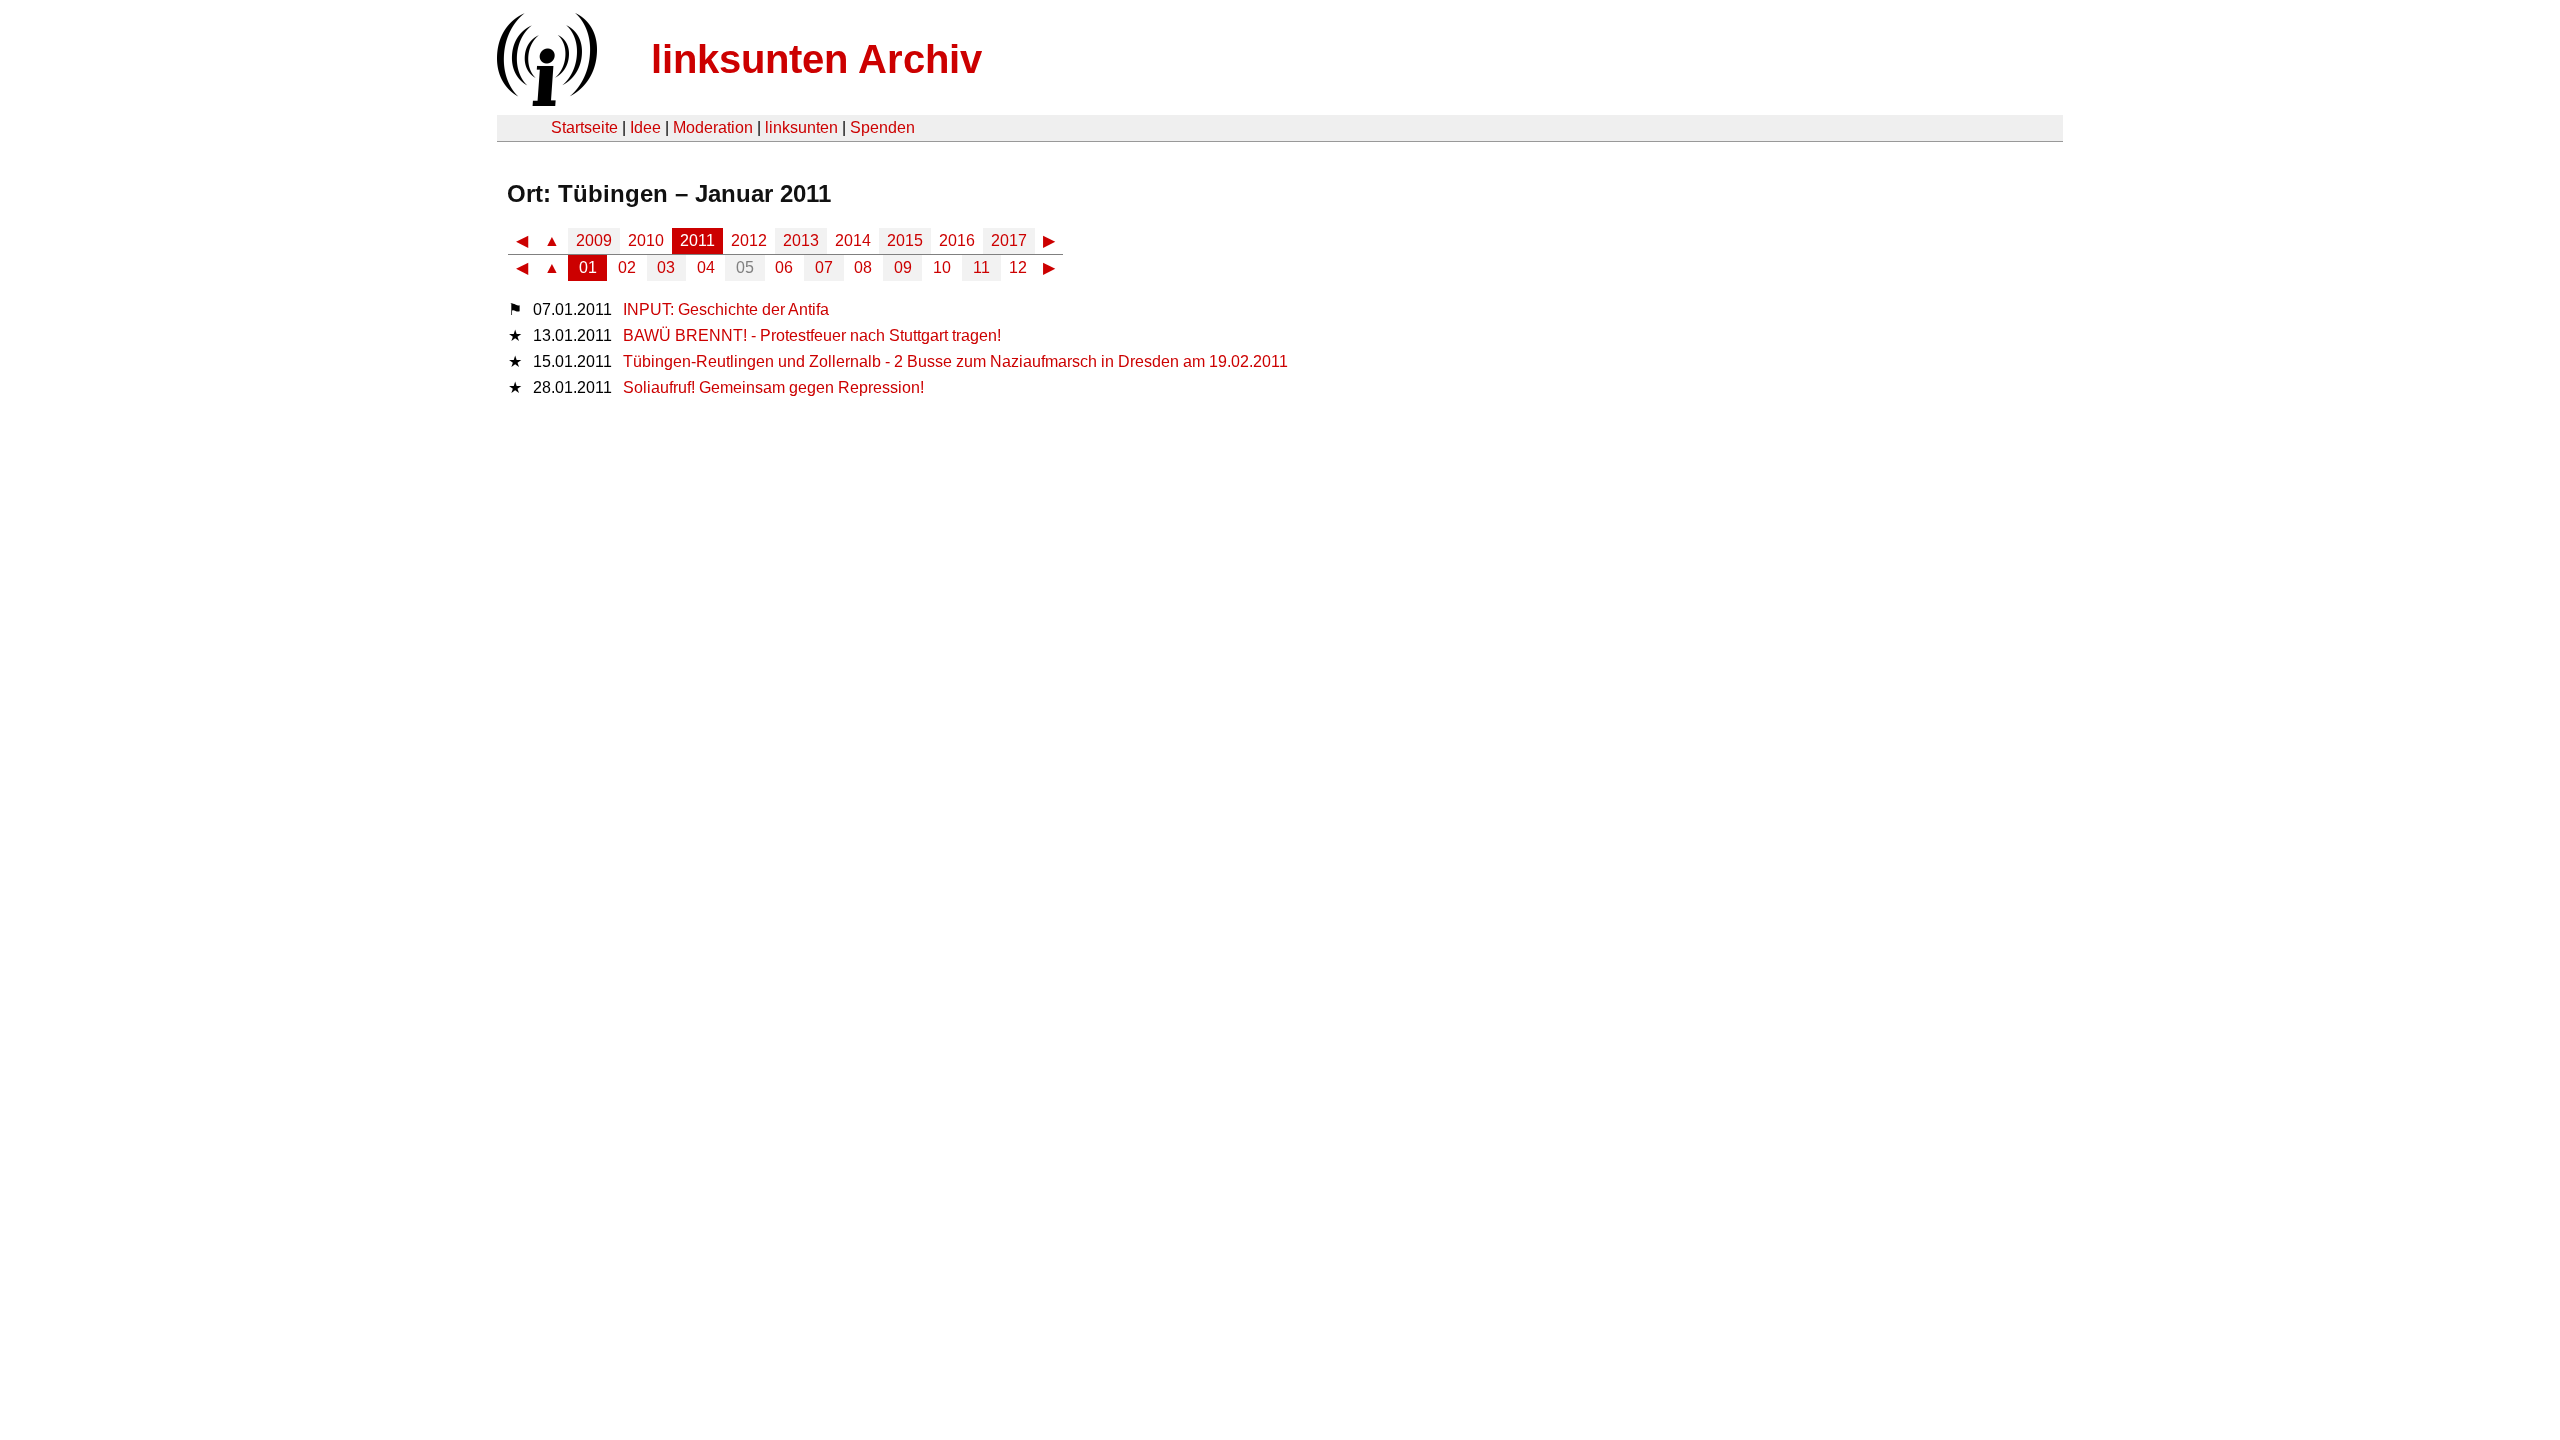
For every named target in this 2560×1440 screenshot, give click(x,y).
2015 (905, 240)
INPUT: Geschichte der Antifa (726, 309)
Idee (645, 127)
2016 (957, 240)
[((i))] (545, 100)
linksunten (801, 127)
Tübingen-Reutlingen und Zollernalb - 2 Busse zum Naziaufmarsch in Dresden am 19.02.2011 (955, 361)
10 (942, 267)
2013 (801, 240)
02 (627, 267)
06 (784, 267)
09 (903, 267)
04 (706, 267)
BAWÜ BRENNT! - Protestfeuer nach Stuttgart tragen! (812, 335)
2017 (1009, 240)
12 (1018, 267)
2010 (646, 240)
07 (824, 267)
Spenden (882, 127)
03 (666, 267)
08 (863, 267)
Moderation (713, 127)
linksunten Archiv (816, 59)
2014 (853, 240)
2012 (749, 240)
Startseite (584, 127)
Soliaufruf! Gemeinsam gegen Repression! (773, 387)
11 (981, 267)
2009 (594, 240)
